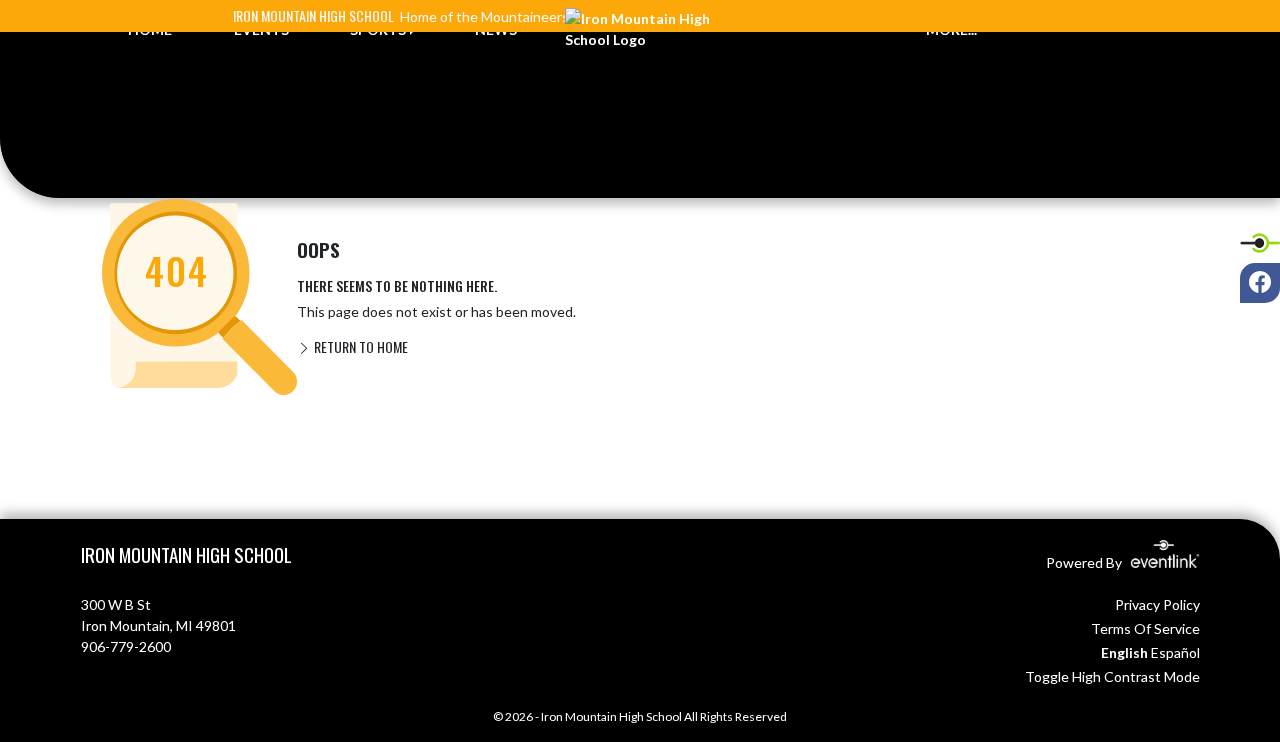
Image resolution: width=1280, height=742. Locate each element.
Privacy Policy (1157, 604)
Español (1175, 652)
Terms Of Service (1145, 628)
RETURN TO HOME (359, 346)
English (1124, 652)
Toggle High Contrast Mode (1112, 676)
